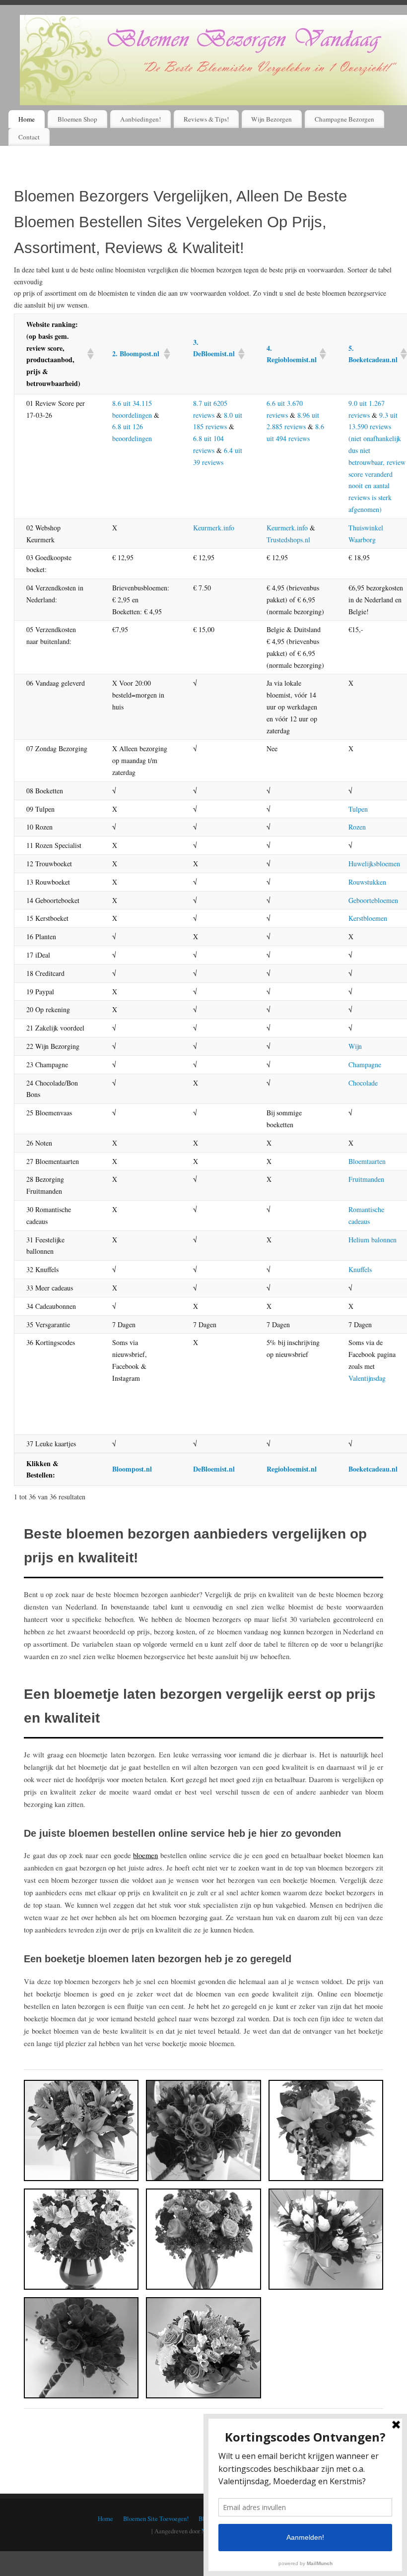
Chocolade (363, 1083)
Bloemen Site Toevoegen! (156, 2519)
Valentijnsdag (367, 1378)
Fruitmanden (366, 1179)
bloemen (145, 1855)
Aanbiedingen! (140, 119)
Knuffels (360, 1269)
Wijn (355, 1046)
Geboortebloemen (373, 900)
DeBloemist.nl (214, 1469)
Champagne (365, 1064)
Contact (29, 137)
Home (27, 119)
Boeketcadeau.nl (373, 1469)
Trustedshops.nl (288, 540)
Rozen (357, 827)
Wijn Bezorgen (271, 119)
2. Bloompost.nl (136, 354)
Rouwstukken (367, 882)
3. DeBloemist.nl (214, 348)
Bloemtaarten (367, 1161)
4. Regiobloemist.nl (292, 354)
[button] (88, 354)
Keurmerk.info (214, 528)
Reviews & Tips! (206, 119)
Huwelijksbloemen (374, 864)
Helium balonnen (373, 1240)
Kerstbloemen (368, 918)
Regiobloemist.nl (292, 1469)
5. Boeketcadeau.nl (373, 354)
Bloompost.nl (132, 1469)
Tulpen (358, 809)
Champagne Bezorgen (344, 119)
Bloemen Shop (77, 119)
